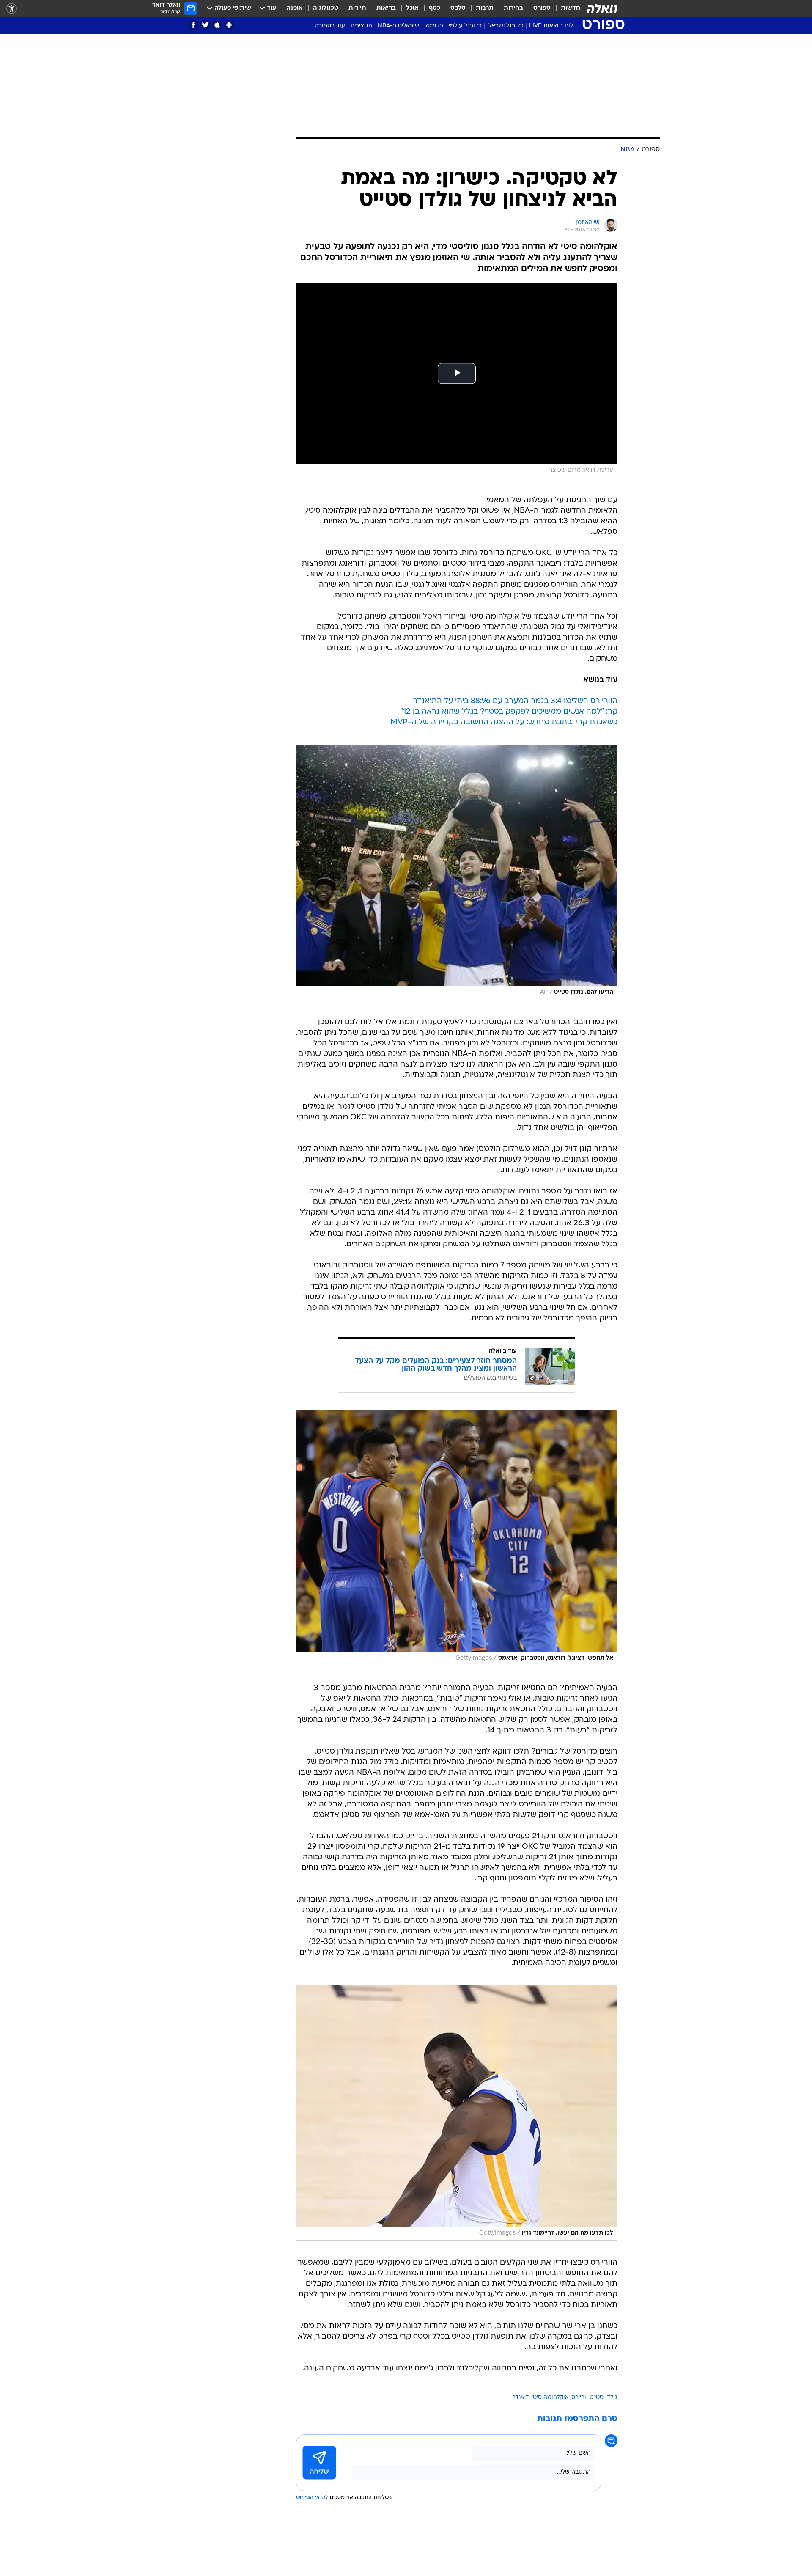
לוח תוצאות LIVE (551, 26)
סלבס (458, 8)
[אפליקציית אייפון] (217, 25)
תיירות (357, 8)
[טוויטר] (205, 25)
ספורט (542, 8)
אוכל (412, 8)
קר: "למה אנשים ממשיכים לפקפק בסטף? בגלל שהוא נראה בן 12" (509, 712)
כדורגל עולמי (465, 26)
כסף (435, 8)
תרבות (485, 8)
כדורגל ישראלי (505, 26)
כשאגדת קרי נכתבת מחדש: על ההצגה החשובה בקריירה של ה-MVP (504, 722)
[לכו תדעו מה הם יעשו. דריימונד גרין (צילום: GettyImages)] (457, 2113)
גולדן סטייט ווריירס (594, 2398)
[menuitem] (565, 8)
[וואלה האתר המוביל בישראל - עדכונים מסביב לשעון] (602, 8)
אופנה (295, 8)
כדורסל (434, 26)
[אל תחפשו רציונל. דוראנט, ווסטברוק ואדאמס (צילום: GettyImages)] (457, 1538)
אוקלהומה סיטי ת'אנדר (540, 2398)
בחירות (513, 8)
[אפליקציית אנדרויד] (229, 25)
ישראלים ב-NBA (398, 26)
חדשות (571, 8)
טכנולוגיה (326, 8)
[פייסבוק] (193, 25)
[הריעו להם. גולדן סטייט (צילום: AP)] (457, 872)
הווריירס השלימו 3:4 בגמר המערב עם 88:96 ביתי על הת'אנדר (515, 701)
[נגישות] (12, 9)
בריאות (386, 8)
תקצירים (361, 26)
